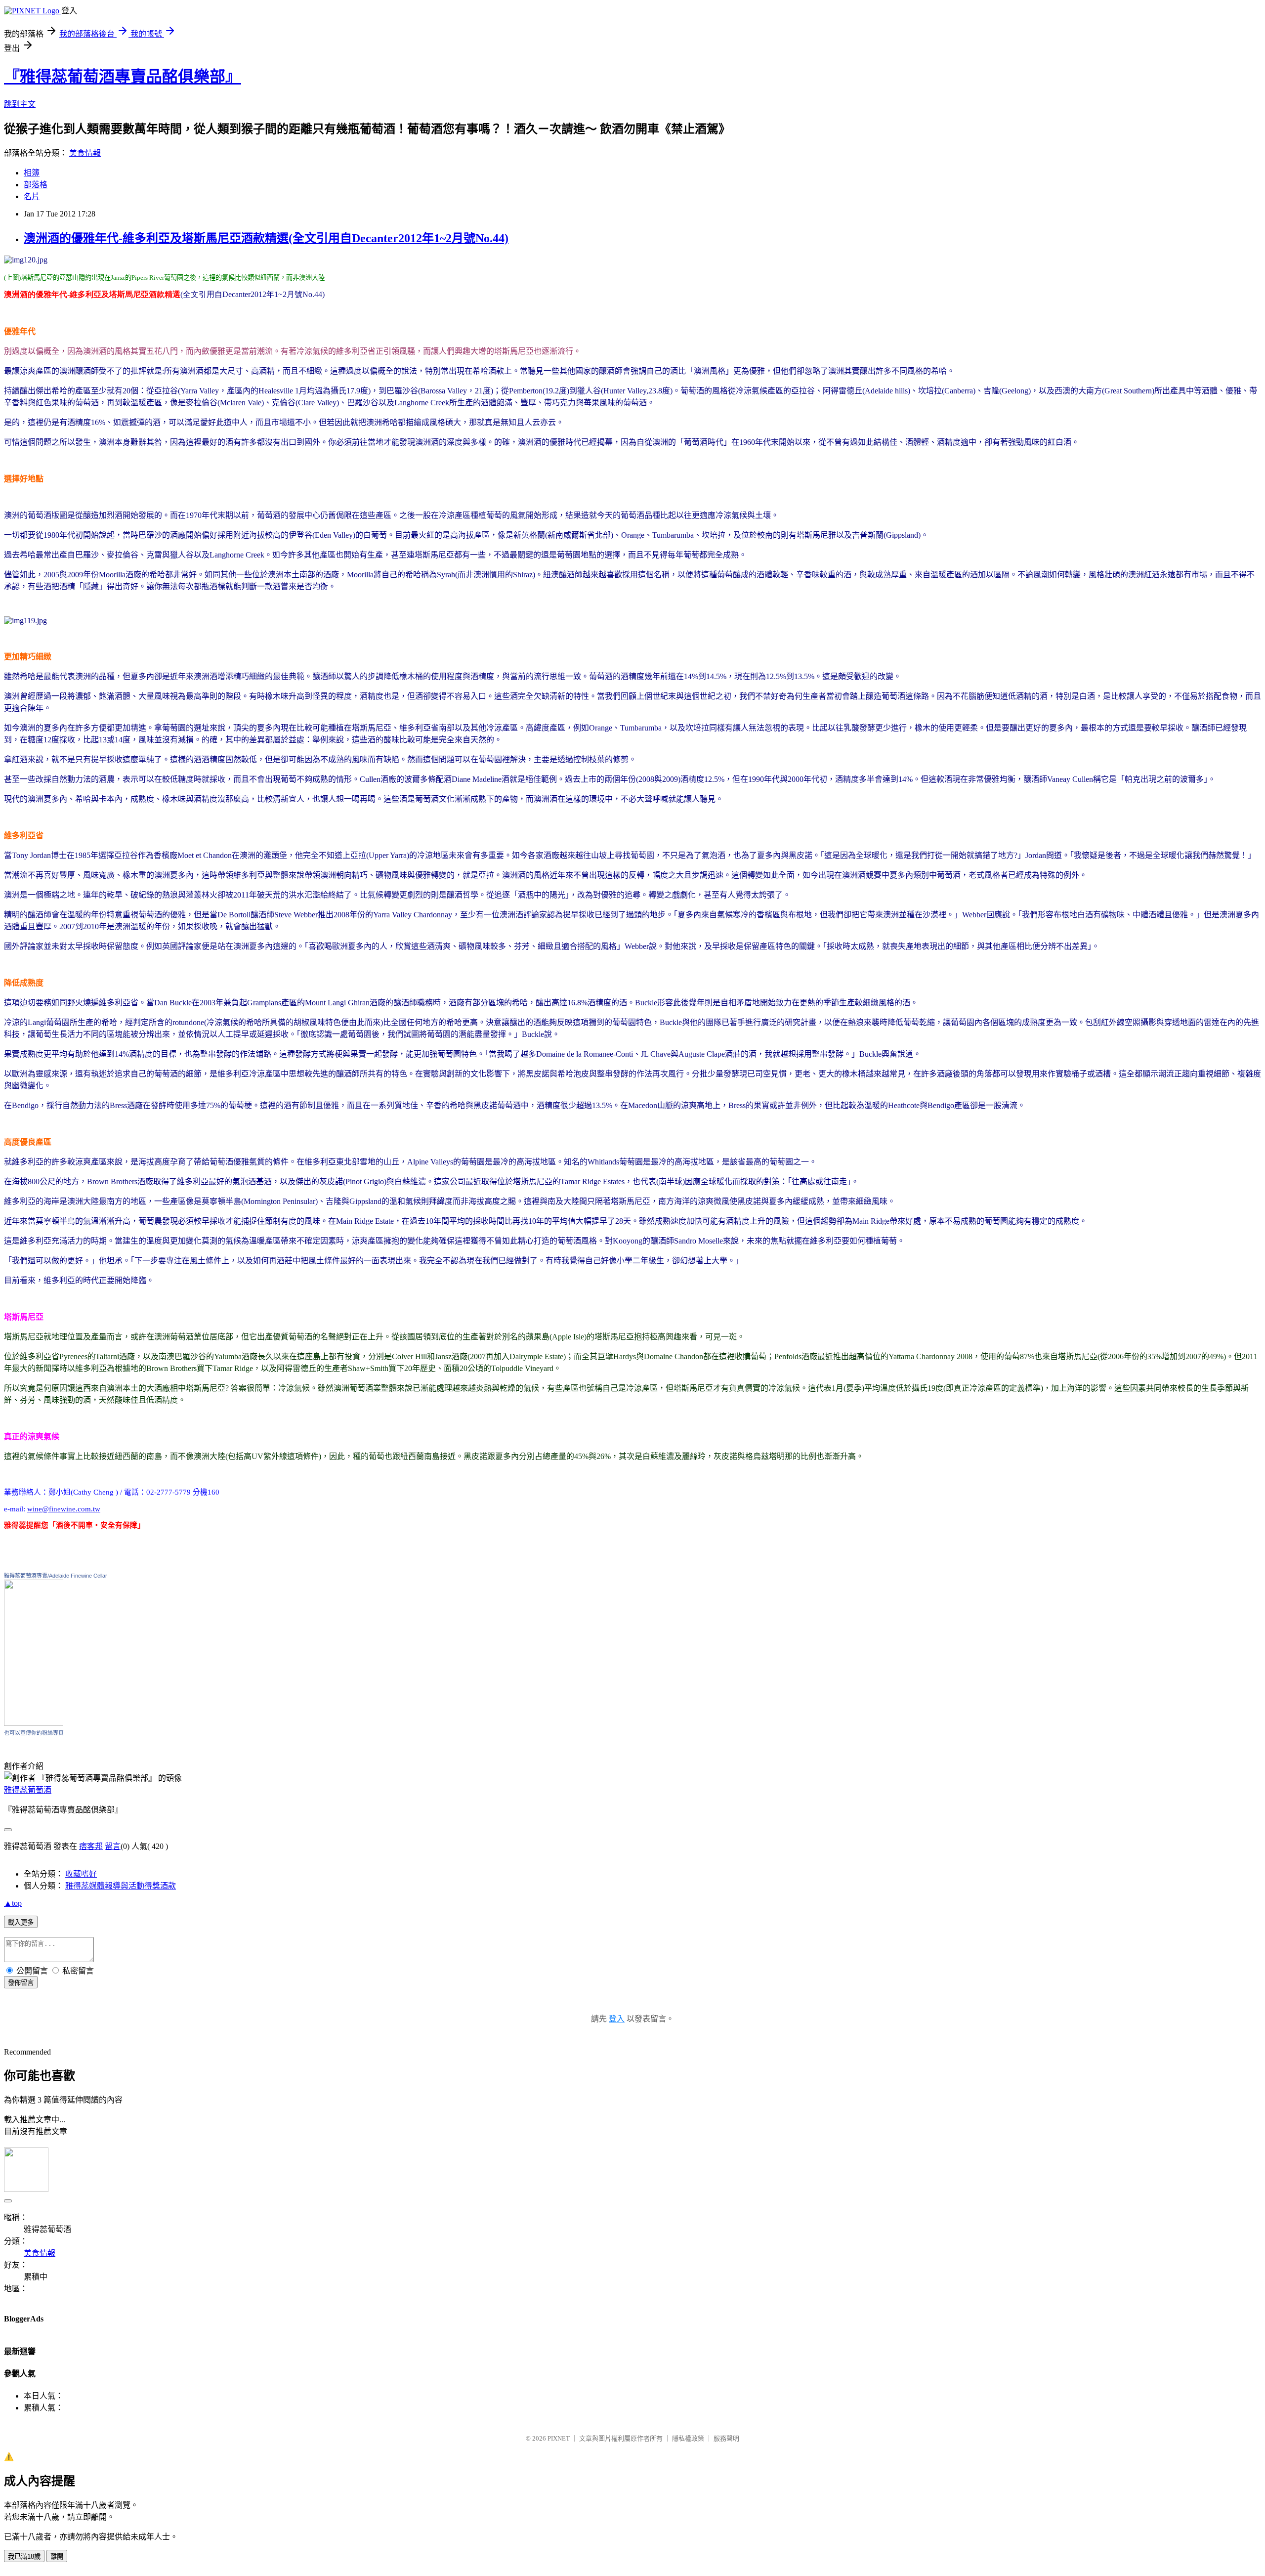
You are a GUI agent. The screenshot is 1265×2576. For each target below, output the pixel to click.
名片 (32, 196)
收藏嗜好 (81, 1874)
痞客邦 (91, 1846)
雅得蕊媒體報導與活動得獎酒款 (121, 1886)
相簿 (32, 173)
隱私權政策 (688, 2438)
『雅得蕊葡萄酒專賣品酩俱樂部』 (123, 77)
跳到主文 (20, 104)
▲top (13, 1903)
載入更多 (21, 1922)
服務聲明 (726, 2438)
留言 (113, 1846)
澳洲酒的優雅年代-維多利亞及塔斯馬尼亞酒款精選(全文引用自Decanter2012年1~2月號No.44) (266, 238)
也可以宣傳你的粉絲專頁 (34, 1733)
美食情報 (85, 153)
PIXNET (559, 2438)
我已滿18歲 (24, 2556)
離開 (57, 2556)
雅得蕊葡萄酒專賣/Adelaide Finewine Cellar (56, 1576)
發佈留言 (21, 1983)
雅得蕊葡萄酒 (28, 1790)
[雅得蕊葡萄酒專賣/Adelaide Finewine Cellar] (34, 1723)
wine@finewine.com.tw (64, 1509)
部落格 (36, 185)
